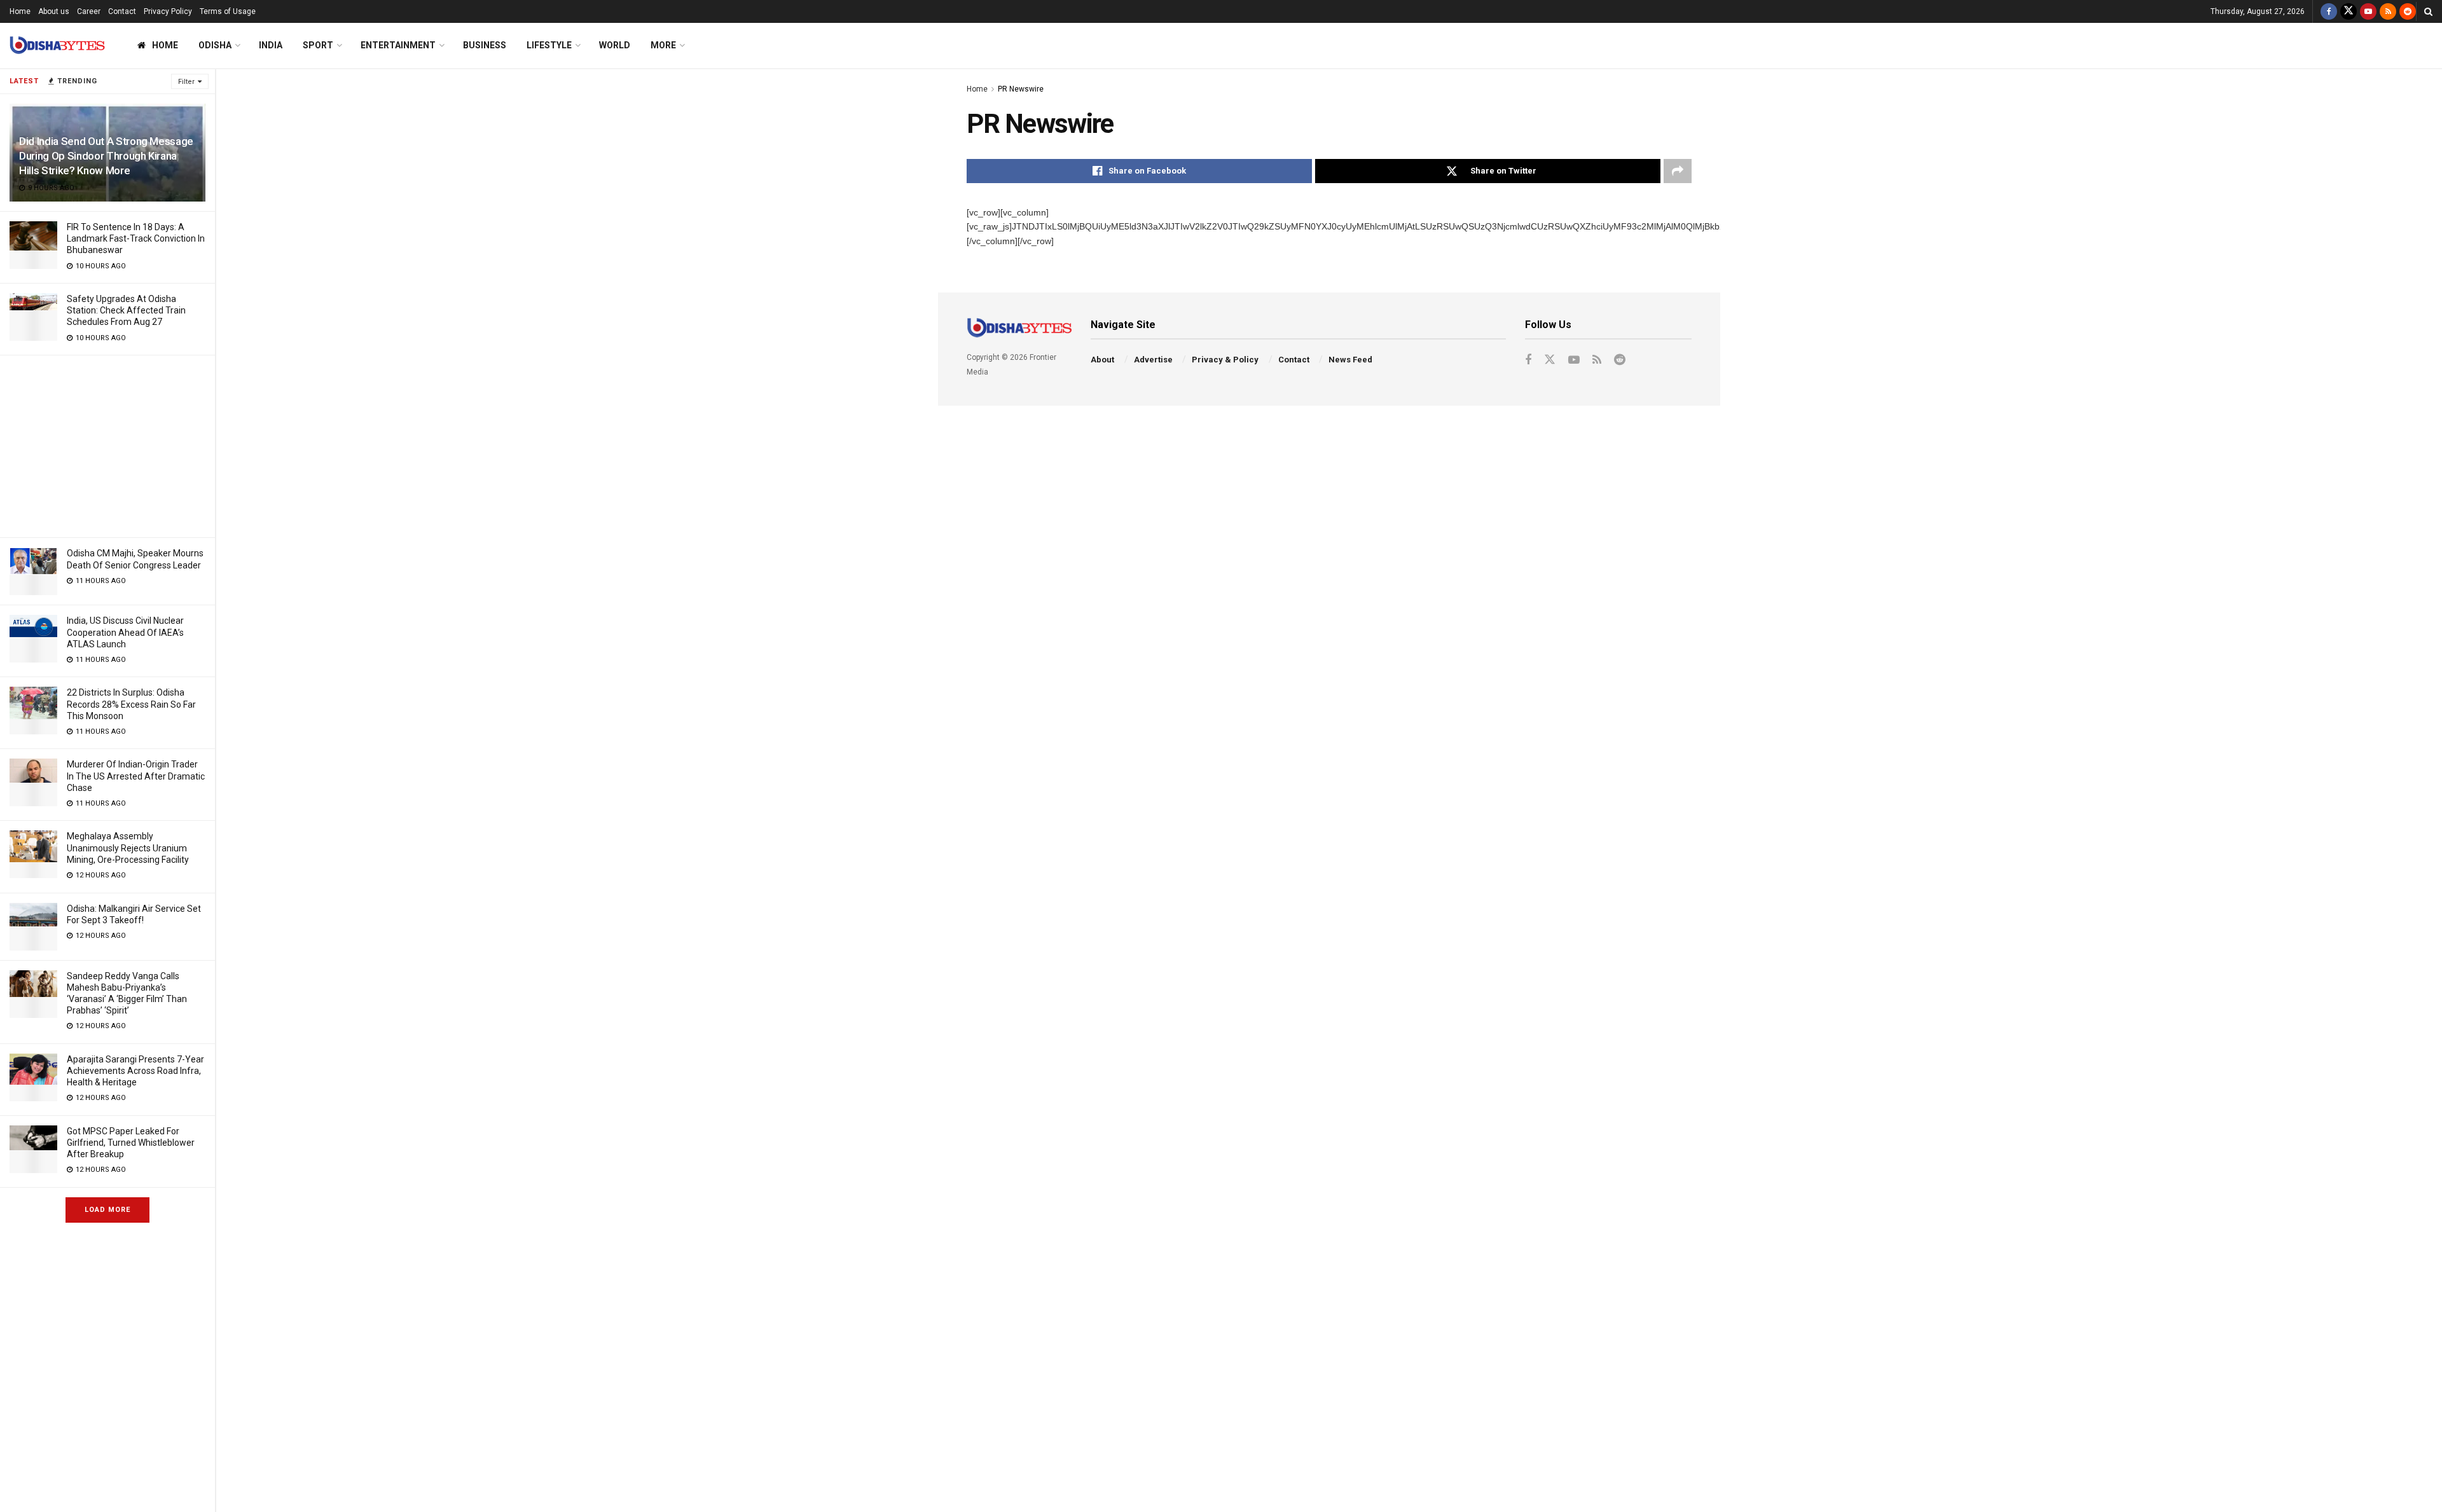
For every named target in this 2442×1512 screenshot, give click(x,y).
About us (54, 11)
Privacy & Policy (1225, 360)
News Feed (1350, 360)
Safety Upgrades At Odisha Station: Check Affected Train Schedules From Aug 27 (126, 310)
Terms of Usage (228, 11)
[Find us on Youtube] (2368, 11)
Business (485, 45)
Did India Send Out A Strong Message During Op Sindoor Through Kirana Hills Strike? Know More (106, 156)
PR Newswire (1021, 89)
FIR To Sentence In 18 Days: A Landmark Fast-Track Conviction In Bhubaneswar (136, 238)
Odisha (215, 45)
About (1102, 360)
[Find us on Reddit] (2408, 11)
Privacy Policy (168, 11)
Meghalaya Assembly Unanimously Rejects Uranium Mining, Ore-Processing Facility (128, 848)
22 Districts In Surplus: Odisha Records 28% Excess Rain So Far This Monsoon (131, 704)
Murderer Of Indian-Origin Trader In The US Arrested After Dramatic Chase (136, 776)
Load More (107, 1210)
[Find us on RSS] (2388, 11)
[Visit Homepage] (57, 45)
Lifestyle (549, 45)
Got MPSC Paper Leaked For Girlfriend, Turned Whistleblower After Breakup (131, 1143)
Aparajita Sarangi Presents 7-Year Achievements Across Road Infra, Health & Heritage (135, 1071)
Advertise (1153, 360)
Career (89, 11)
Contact (122, 11)
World (615, 45)
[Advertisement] (107, 444)
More (663, 45)
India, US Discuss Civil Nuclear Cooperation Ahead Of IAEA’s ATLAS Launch (125, 632)
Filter (186, 82)
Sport (318, 45)
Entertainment (398, 45)
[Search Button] (2428, 11)
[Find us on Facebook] (2329, 11)
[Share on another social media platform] (1678, 171)
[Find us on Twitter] (2349, 11)
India (271, 45)
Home (20, 11)
